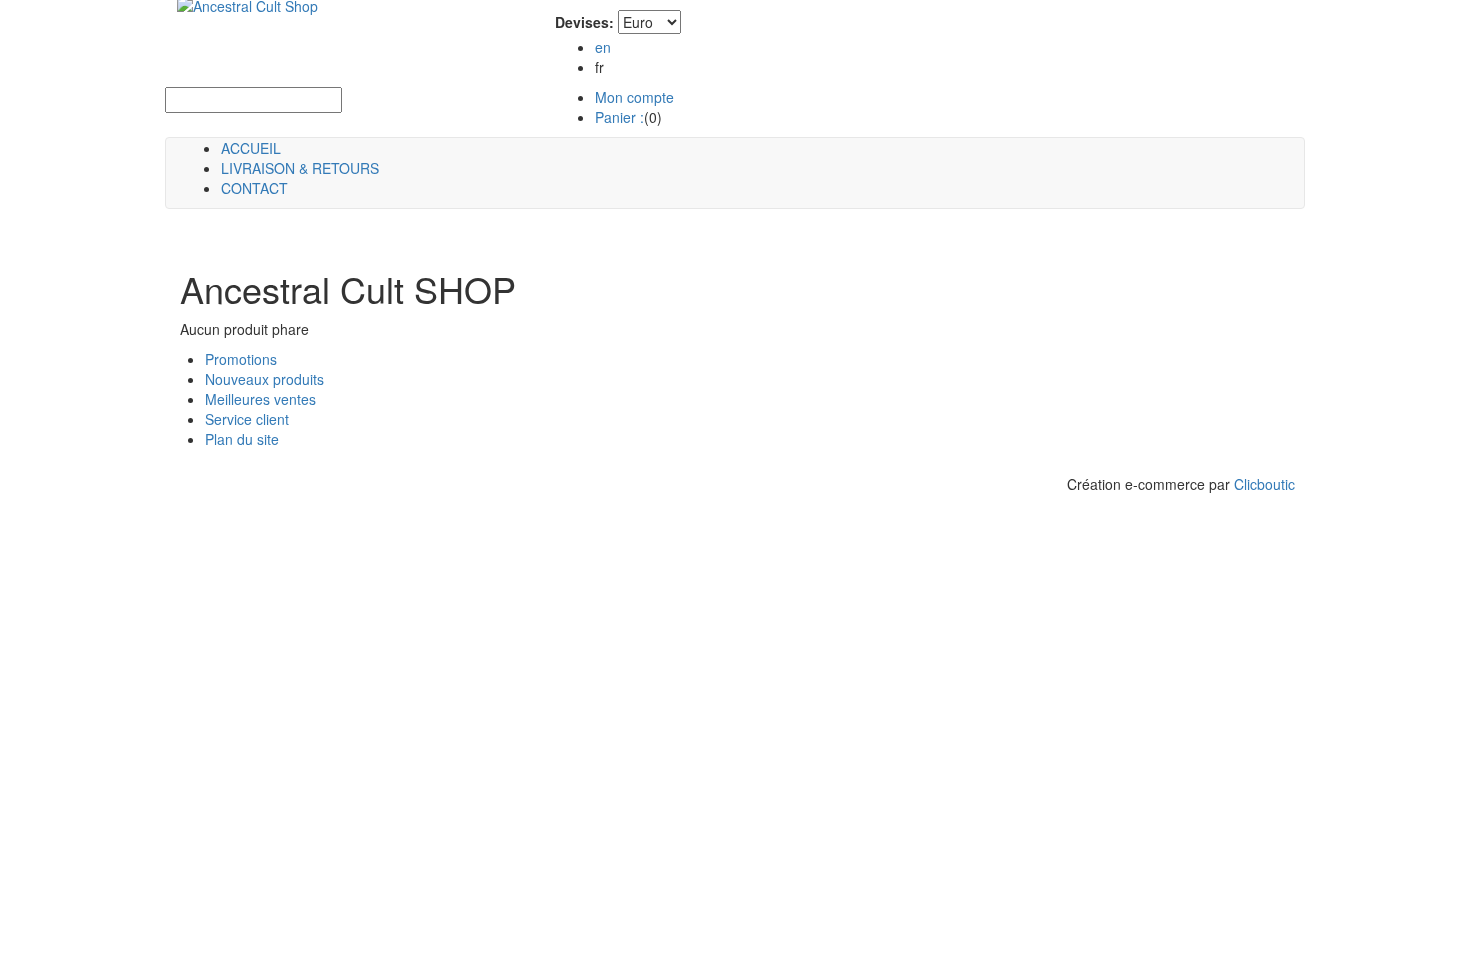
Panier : (619, 117)
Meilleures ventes (260, 399)
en (603, 47)
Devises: (584, 22)
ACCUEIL (251, 148)
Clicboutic (1264, 484)
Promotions (241, 359)
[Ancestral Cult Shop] (235, 20)
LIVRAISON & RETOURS (300, 168)
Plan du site (242, 439)
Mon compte (634, 97)
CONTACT (254, 188)
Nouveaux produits (264, 379)
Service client (247, 419)
